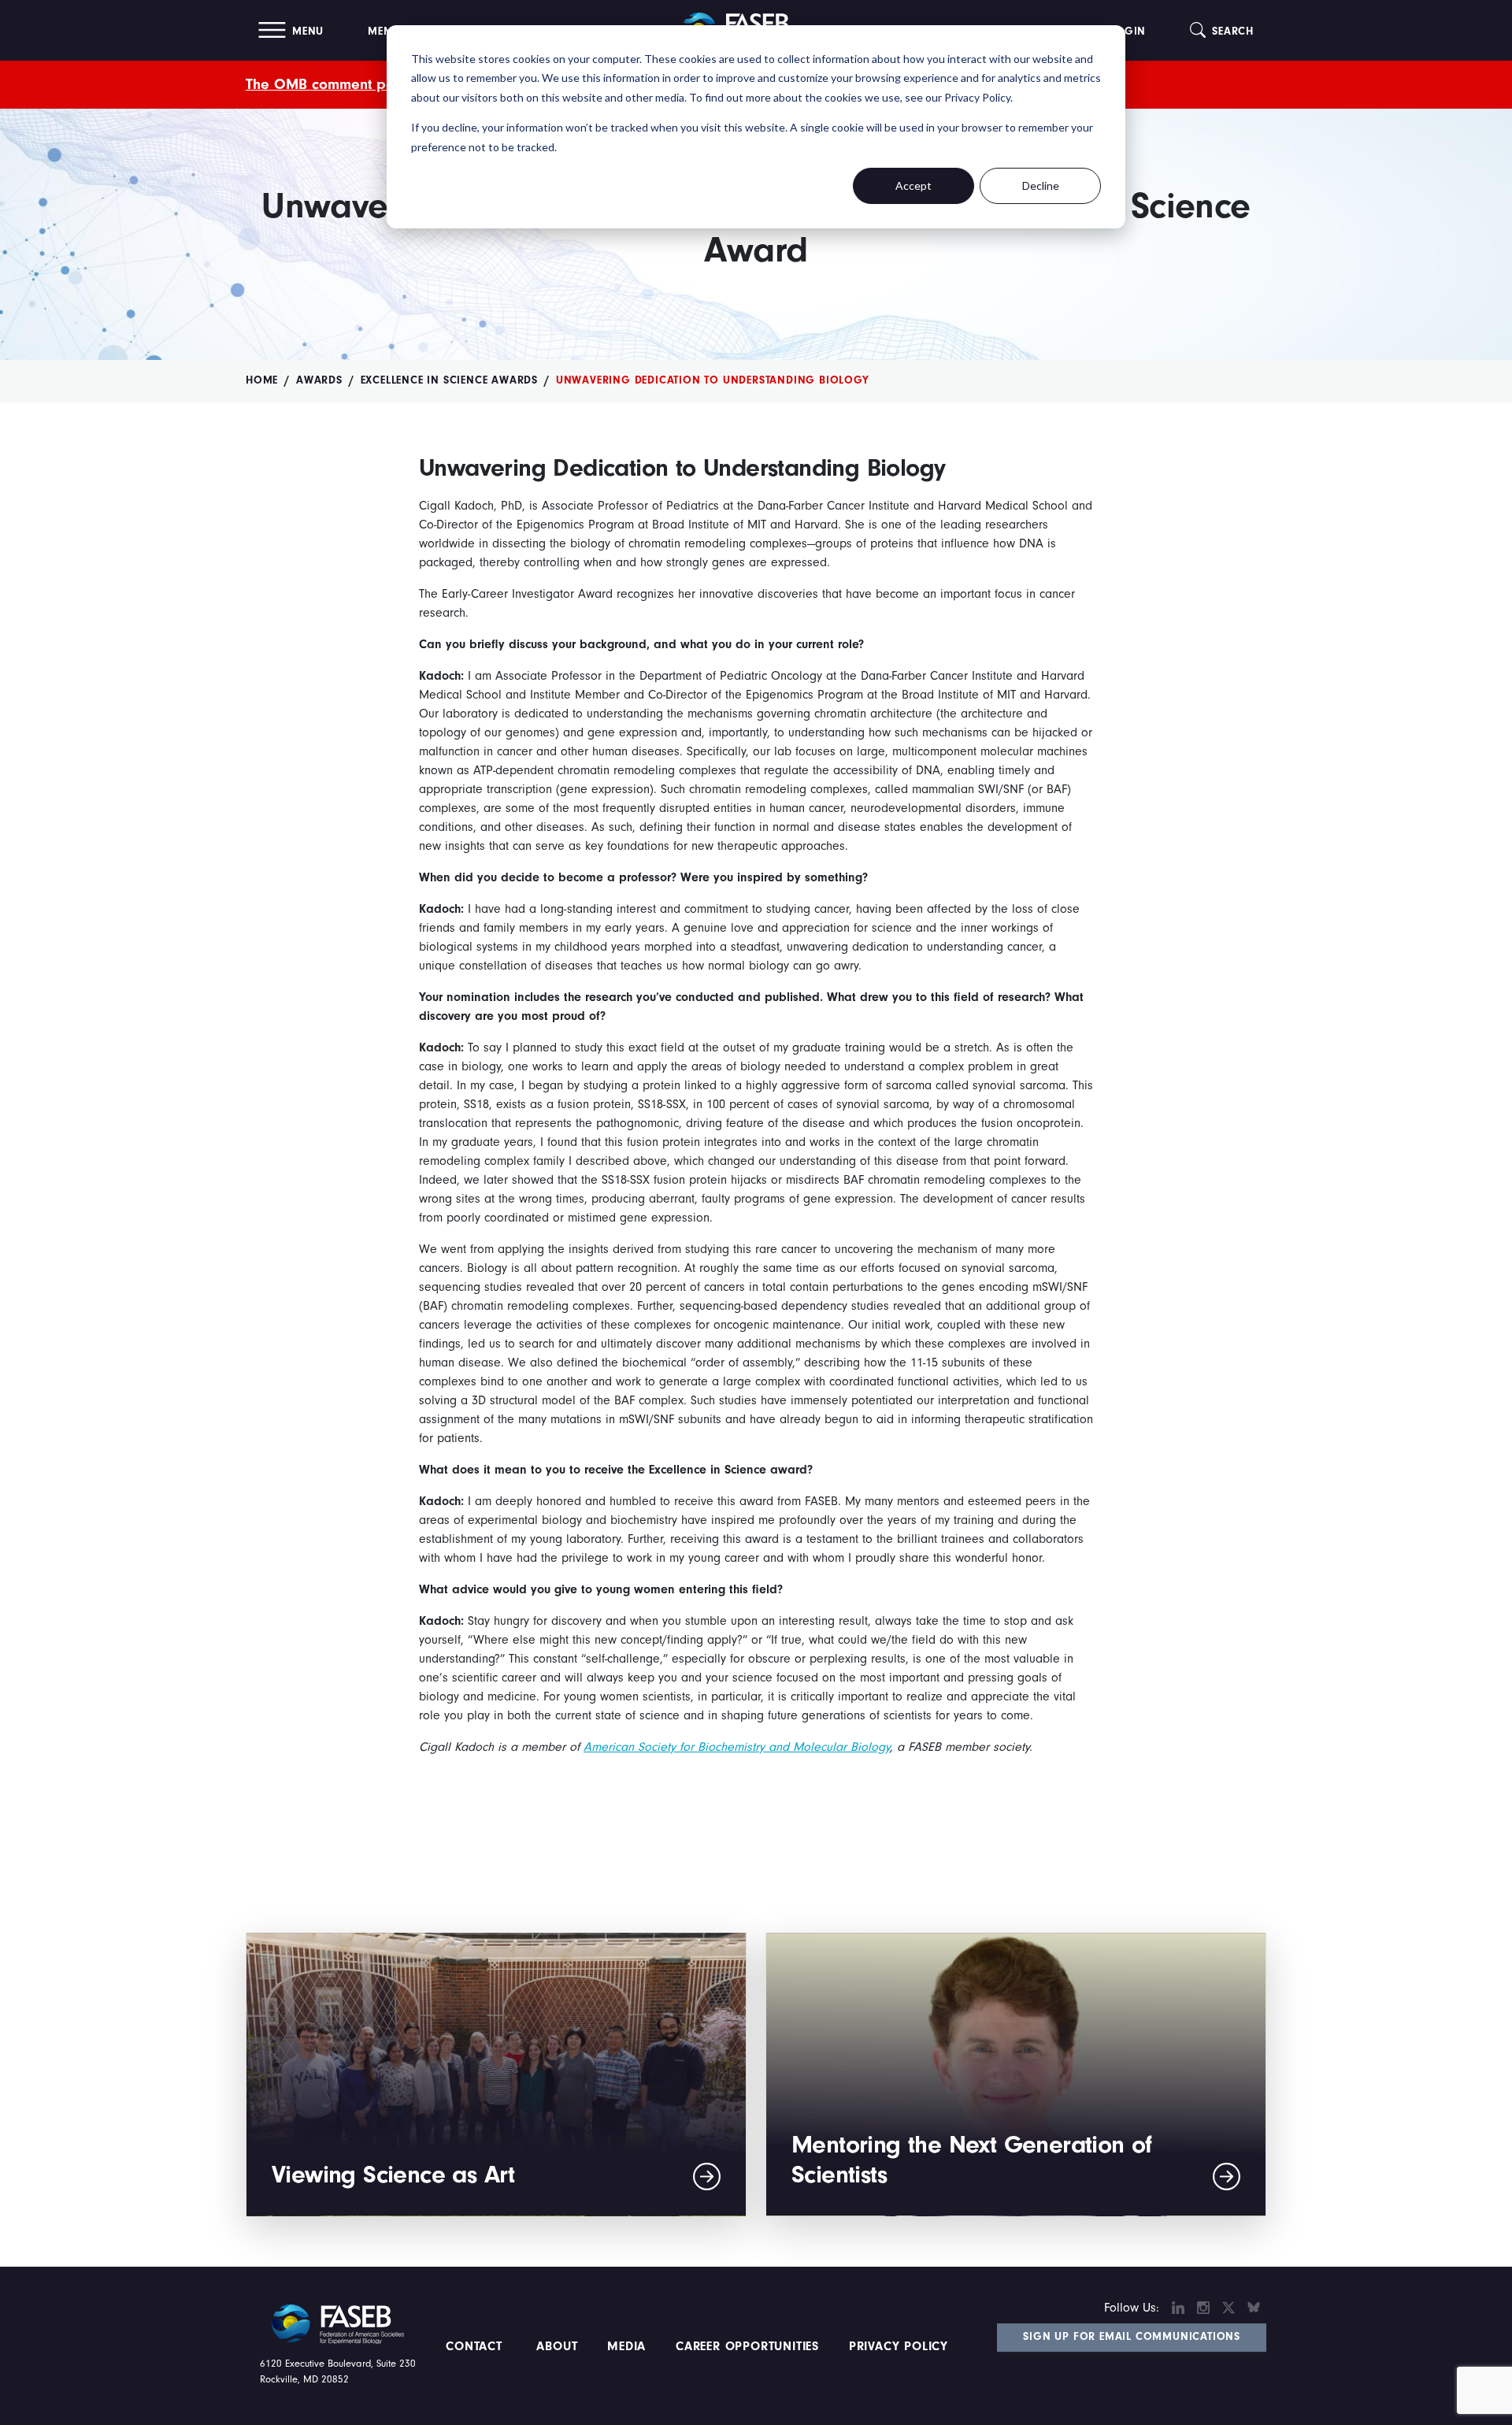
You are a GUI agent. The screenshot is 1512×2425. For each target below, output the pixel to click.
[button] (291, 30)
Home (262, 380)
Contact (476, 2346)
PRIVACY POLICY (899, 2346)
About (558, 2346)
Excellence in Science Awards (449, 380)
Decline (1041, 185)
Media (626, 2346)
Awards (319, 380)
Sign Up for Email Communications (1132, 2337)
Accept (913, 185)
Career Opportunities (745, 2346)
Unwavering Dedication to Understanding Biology (713, 380)
